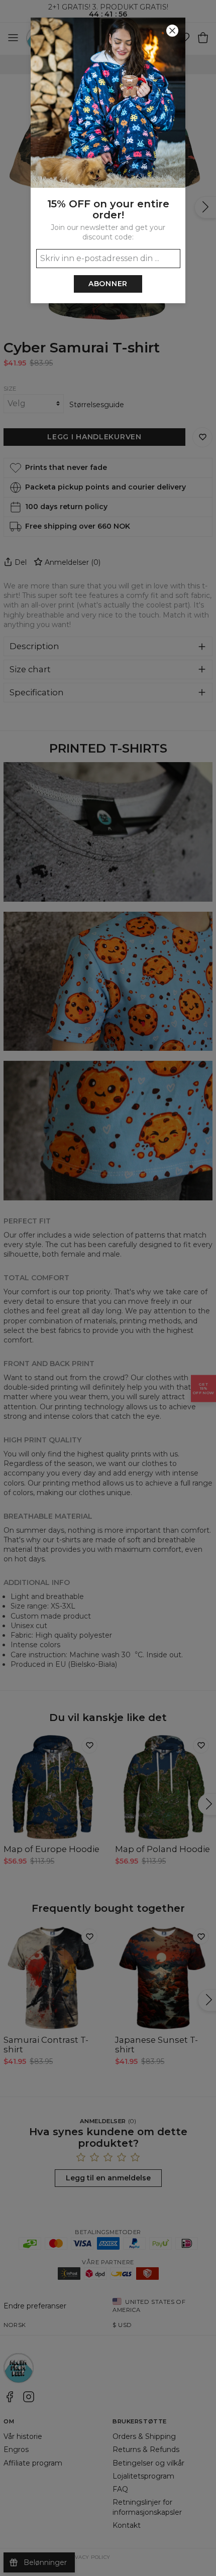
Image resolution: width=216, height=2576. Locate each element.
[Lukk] (172, 31)
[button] (108, 1288)
